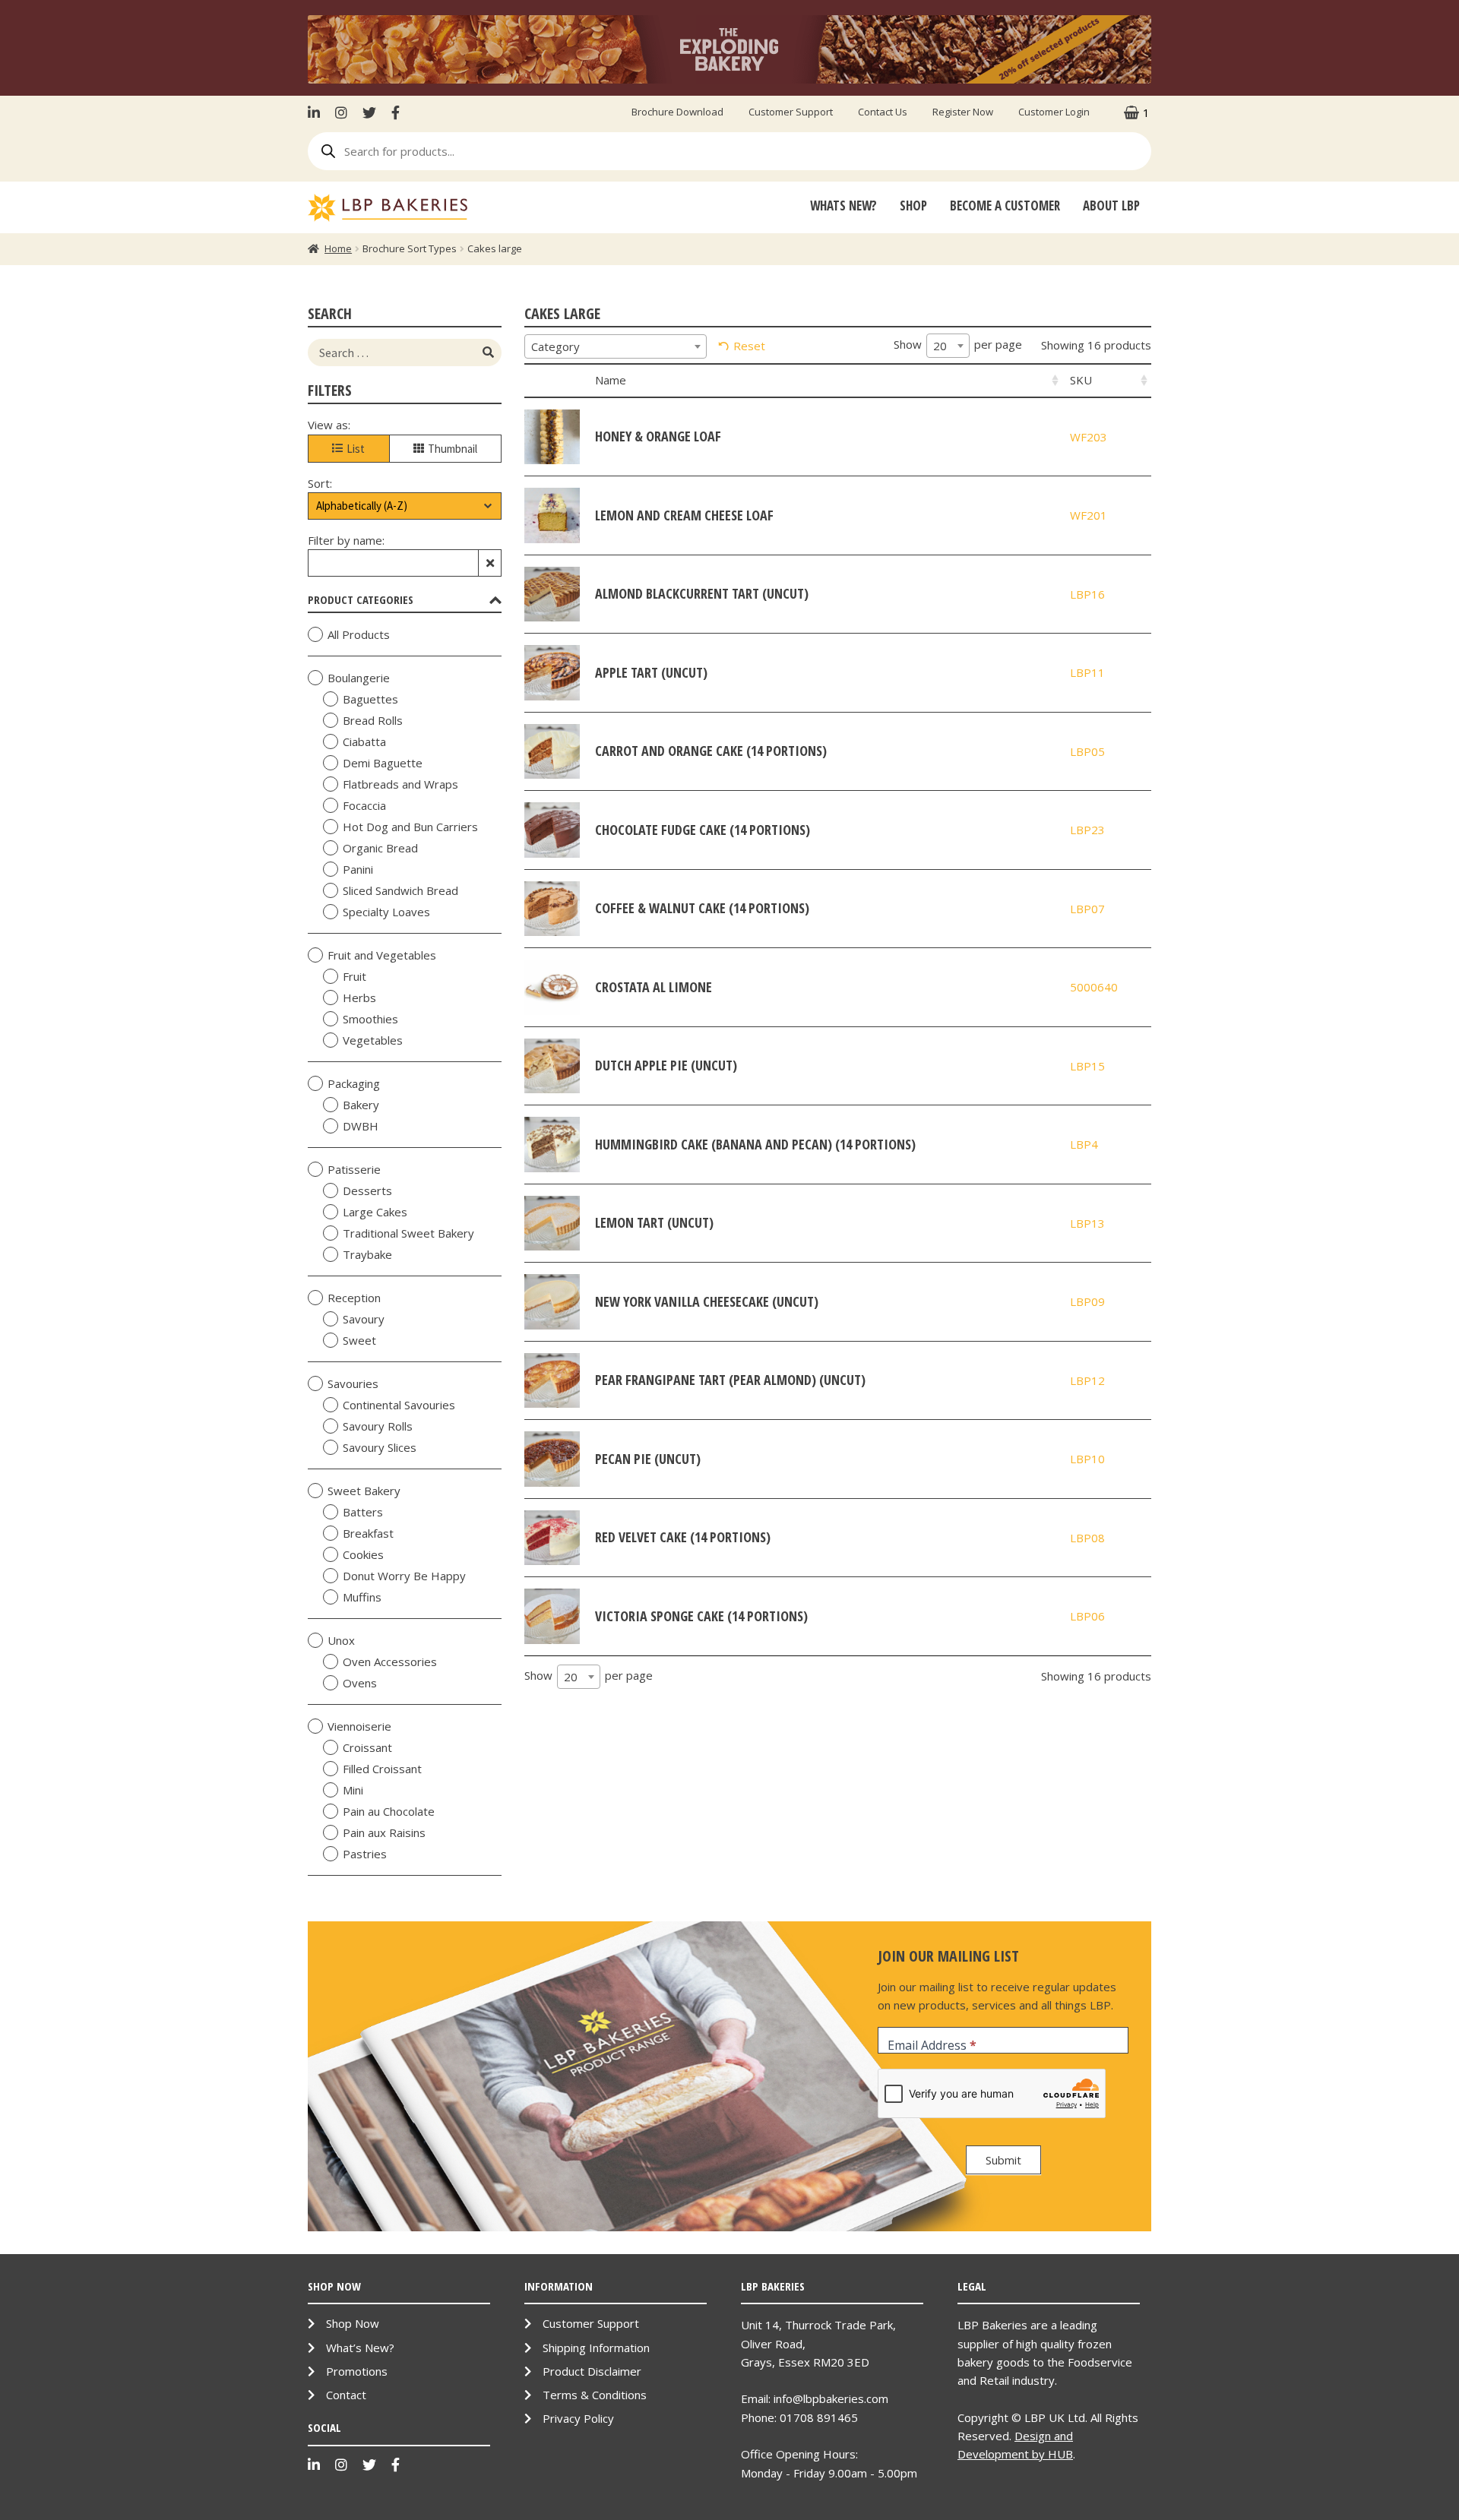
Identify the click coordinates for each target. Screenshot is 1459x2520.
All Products (359, 634)
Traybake (367, 1254)
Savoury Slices (380, 1447)
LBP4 (1084, 1144)
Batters (363, 1512)
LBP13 (1087, 1223)
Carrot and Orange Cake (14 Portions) (711, 751)
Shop (913, 206)
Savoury (364, 1319)
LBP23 (1087, 830)
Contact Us (883, 112)
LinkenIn (318, 112)
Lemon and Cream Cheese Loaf (684, 515)
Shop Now (353, 2323)
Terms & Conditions (595, 2395)
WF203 (1089, 437)
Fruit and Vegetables (382, 955)
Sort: (320, 483)
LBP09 (1087, 1301)
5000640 (1094, 987)
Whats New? (843, 206)
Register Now (963, 112)
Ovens (360, 1683)
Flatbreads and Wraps (400, 784)
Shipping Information (596, 2348)
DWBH (361, 1126)
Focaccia (364, 805)
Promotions (357, 2371)
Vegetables (373, 1040)
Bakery (361, 1105)
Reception (354, 1298)
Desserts (367, 1190)
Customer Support (791, 112)
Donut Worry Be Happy (404, 1576)
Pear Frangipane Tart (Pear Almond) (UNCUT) (730, 1380)
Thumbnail (453, 449)
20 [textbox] (940, 346)
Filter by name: (346, 540)
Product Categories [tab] (361, 599)
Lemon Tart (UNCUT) (654, 1222)
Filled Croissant (382, 1769)
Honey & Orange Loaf (658, 436)
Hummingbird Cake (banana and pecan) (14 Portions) (755, 1144)
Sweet (359, 1340)
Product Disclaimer (592, 2371)
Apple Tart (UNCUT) (651, 672)
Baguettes (370, 699)
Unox (341, 1640)
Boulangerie (359, 678)
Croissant (367, 1747)
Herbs (359, 998)
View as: (329, 425)
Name (611, 380)
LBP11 (1087, 672)
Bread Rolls (373, 720)
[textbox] (616, 346)
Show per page (958, 345)
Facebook (396, 112)
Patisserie (354, 1169)
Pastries (365, 1854)
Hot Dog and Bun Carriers (410, 827)
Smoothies (370, 1019)
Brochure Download (677, 112)
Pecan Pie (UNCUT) (648, 1459)
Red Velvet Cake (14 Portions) (683, 1537)
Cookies (363, 1554)
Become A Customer (1005, 206)
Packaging (354, 1083)
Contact (346, 2395)
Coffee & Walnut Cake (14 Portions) (702, 908)
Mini (353, 1790)
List (356, 449)
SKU (1081, 380)
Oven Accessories (390, 1662)
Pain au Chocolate (389, 1811)
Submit (1003, 2160)
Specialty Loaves (386, 912)
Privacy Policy (578, 2418)
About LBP (1111, 206)
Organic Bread (380, 848)
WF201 (1089, 515)
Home (338, 248)
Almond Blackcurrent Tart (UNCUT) (702, 593)
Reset (749, 346)
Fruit (354, 976)
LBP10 (1087, 1459)
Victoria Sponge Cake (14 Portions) (701, 1616)
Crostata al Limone (654, 987)
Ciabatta (364, 741)
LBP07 (1087, 909)
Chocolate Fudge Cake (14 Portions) (703, 830)
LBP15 (1087, 1066)
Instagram (341, 112)
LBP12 (1087, 1380)
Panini (358, 869)
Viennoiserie (359, 1726)
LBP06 (1087, 1616)
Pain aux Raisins (384, 1832)
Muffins (362, 1597)
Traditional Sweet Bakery (408, 1233)
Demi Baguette (383, 763)
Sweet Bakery (364, 1491)
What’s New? (360, 2348)
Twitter (369, 112)
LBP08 (1087, 1538)
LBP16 (1087, 594)
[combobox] (616, 346)
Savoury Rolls (378, 1426)
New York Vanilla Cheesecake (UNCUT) (707, 1301)
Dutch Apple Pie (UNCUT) (666, 1065)
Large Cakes (375, 1212)
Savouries (353, 1383)
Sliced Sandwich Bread (400, 890)
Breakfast (368, 1533)
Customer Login (1054, 112)
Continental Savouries (399, 1405)
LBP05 (1087, 751)
